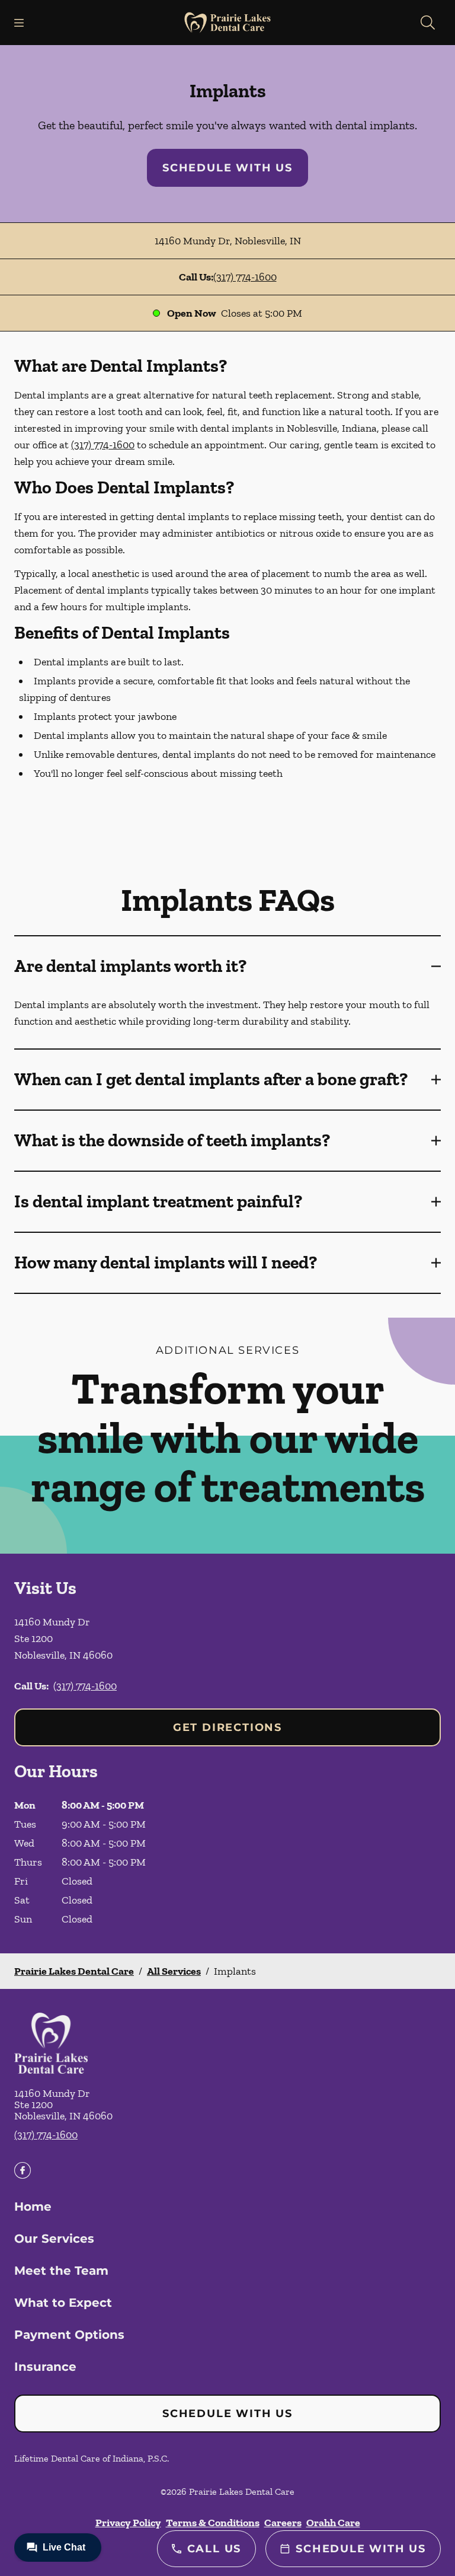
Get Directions (227, 1727)
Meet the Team (61, 2271)
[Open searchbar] (428, 23)
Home (33, 2207)
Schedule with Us (227, 168)
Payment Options (69, 2335)
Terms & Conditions (213, 2523)
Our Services (54, 2239)
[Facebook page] (23, 2170)
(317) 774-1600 (245, 277)
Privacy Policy (128, 2523)
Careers (283, 2523)
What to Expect (63, 2303)
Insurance (45, 2367)
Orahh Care (333, 2523)
